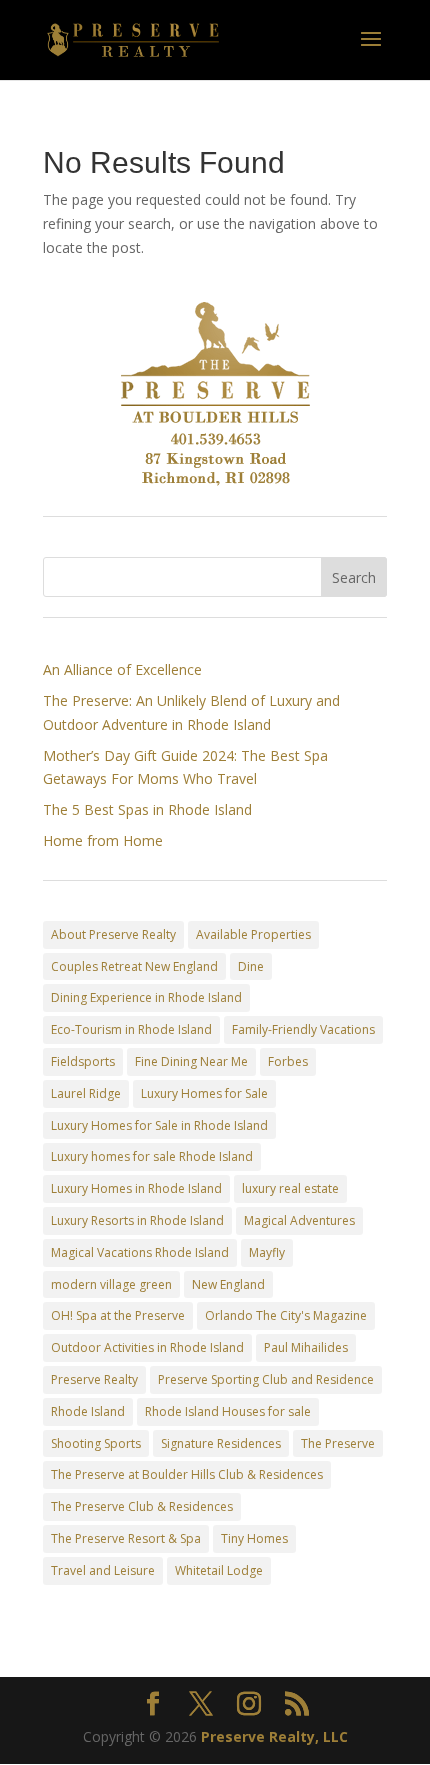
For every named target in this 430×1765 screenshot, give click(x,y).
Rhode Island (88, 1411)
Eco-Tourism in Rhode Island (131, 1029)
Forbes (288, 1061)
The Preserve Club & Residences (142, 1506)
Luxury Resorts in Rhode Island (137, 1220)
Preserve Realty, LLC (274, 1736)
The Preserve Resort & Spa (126, 1538)
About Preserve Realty (113, 934)
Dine (251, 966)
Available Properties (253, 934)
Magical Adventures (299, 1220)
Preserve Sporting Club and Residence (266, 1379)
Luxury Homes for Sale (204, 1093)
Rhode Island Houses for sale (228, 1411)
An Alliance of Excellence (122, 669)
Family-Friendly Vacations (303, 1029)
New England (228, 1284)
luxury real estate (290, 1188)
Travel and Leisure (103, 1570)
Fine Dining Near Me (191, 1061)
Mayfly (267, 1252)
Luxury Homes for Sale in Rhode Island (159, 1125)
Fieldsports (83, 1061)
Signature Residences (221, 1443)
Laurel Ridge (86, 1093)
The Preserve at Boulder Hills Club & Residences (187, 1474)
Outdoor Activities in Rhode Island (147, 1347)
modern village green (111, 1284)
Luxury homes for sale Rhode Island (152, 1156)
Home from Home (103, 840)
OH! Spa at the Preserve (118, 1315)
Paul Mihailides (306, 1347)
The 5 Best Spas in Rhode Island (147, 809)
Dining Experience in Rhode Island (146, 997)
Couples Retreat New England (134, 966)
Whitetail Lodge (219, 1570)
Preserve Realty (94, 1379)
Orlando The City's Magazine (286, 1315)
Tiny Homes (254, 1538)
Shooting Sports (96, 1443)
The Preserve (338, 1443)
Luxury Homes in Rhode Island (136, 1188)
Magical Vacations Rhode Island (140, 1252)
